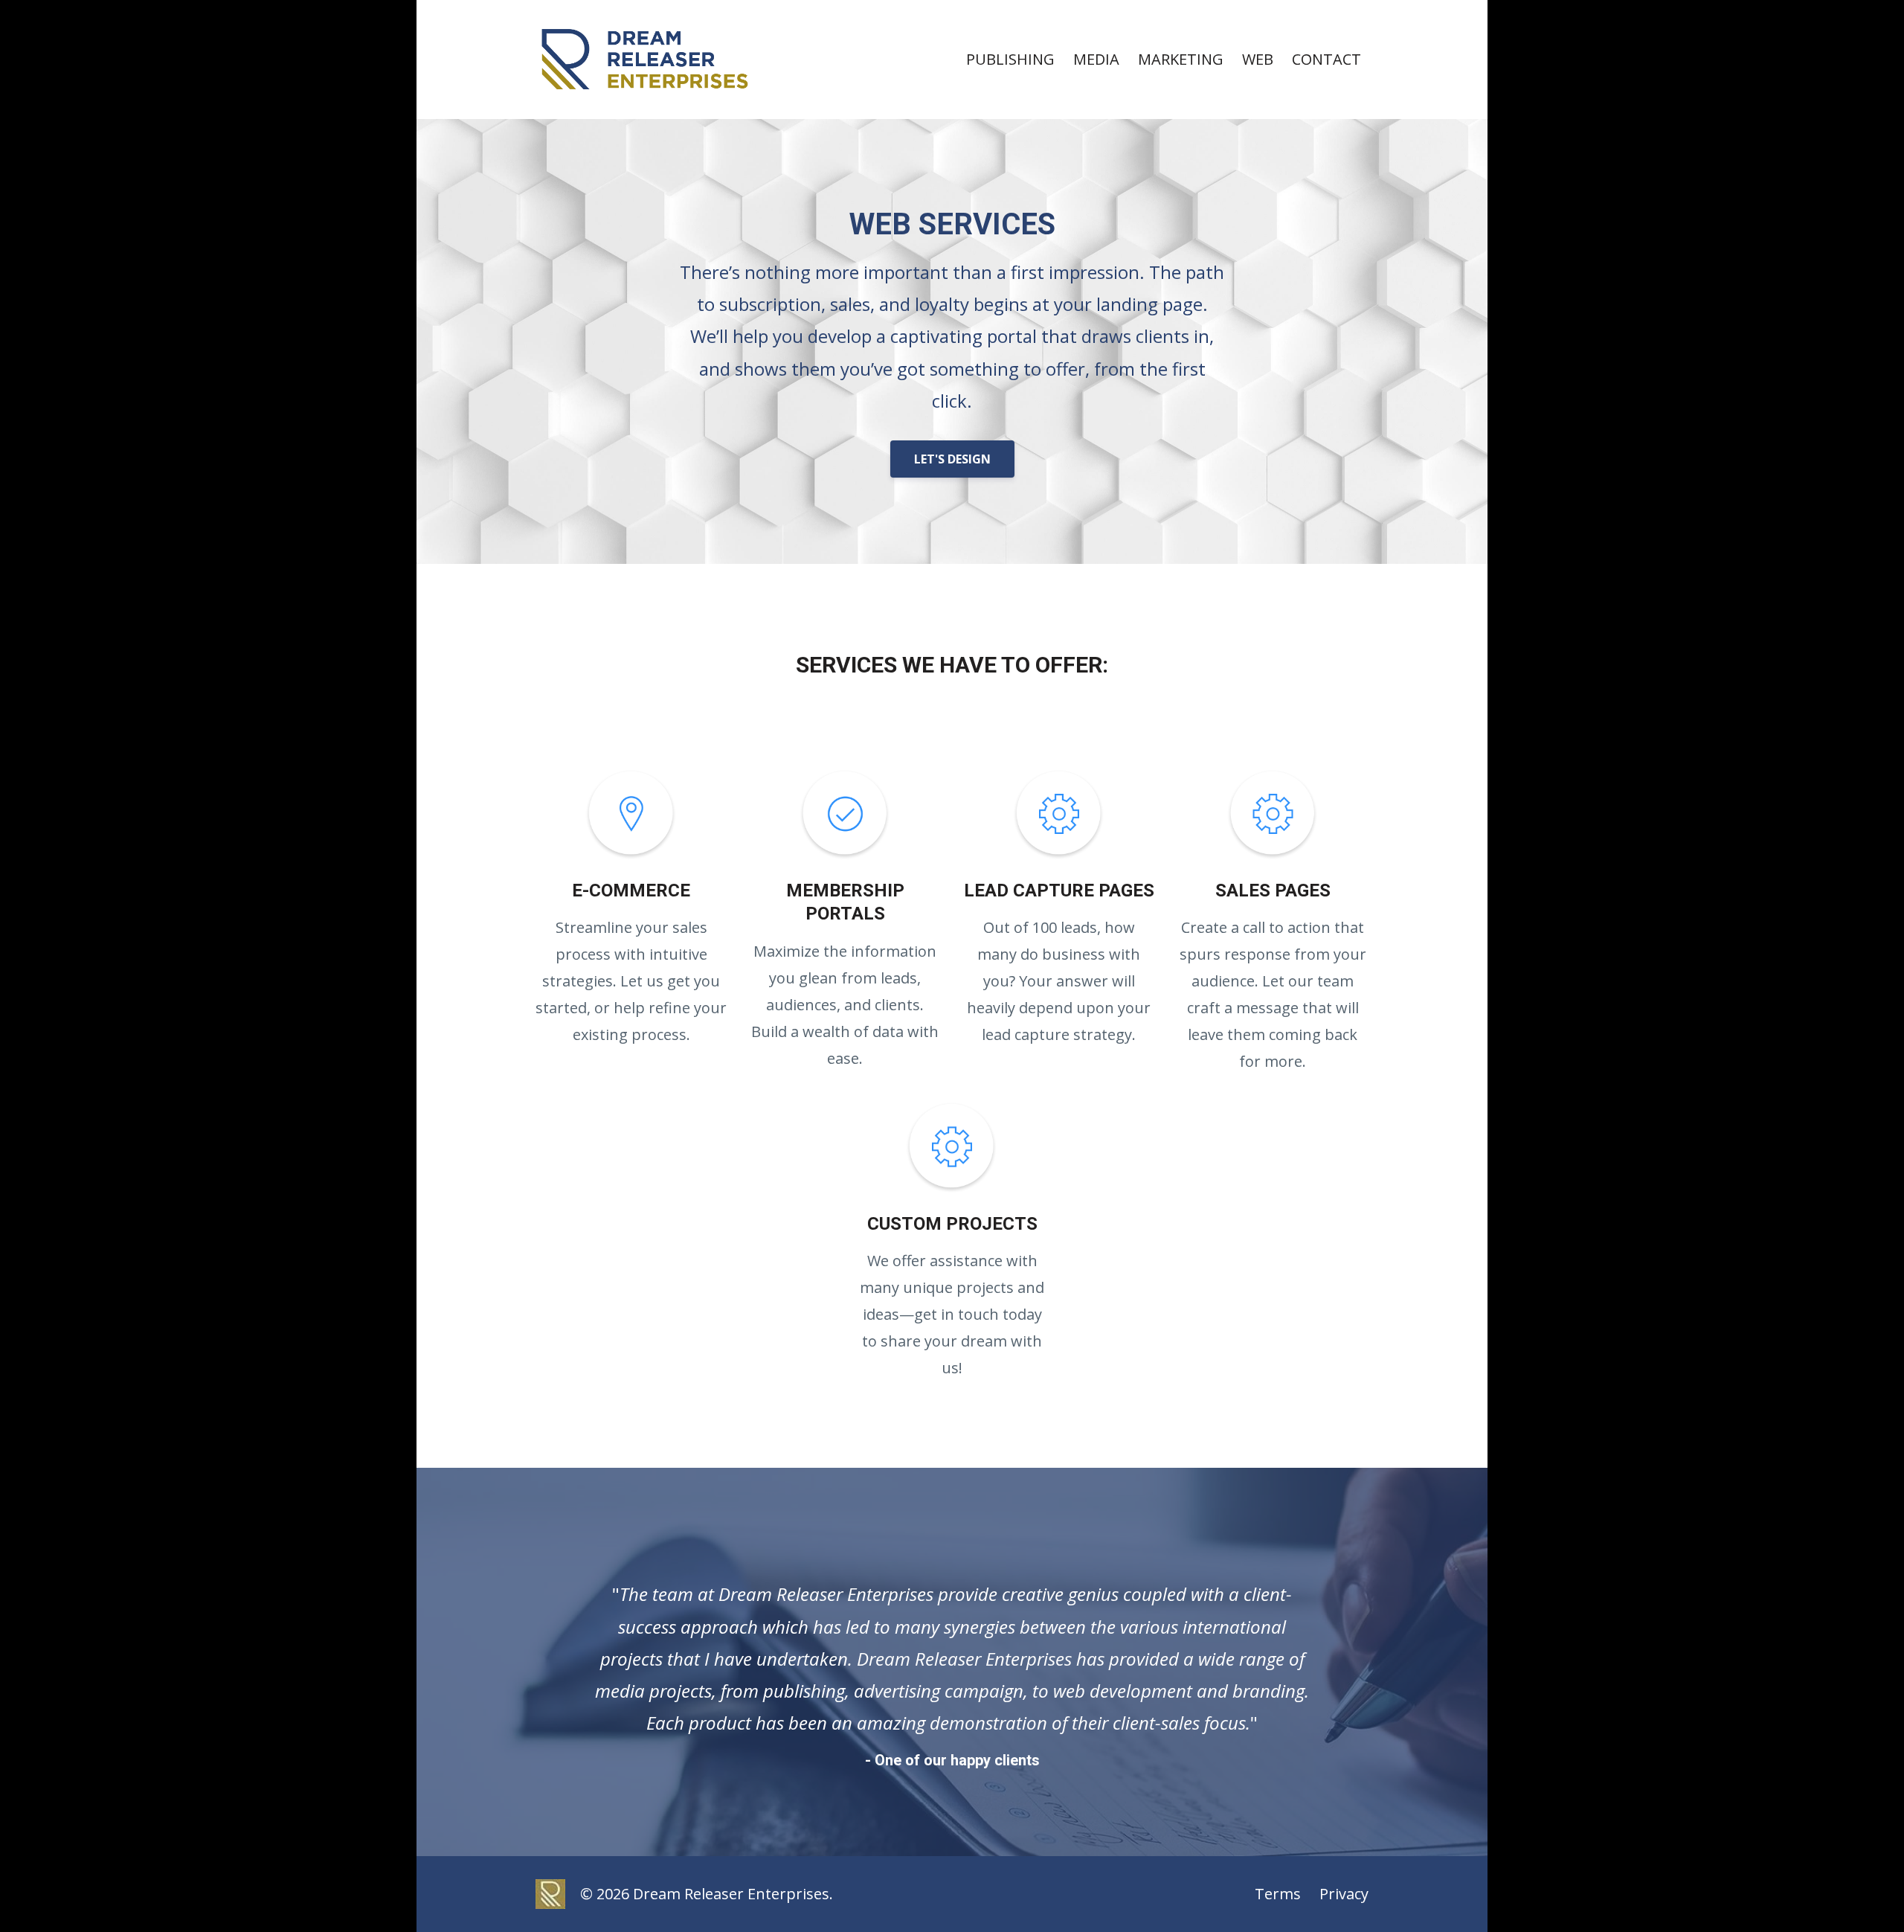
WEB (1258, 59)
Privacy (1344, 1894)
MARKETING (1181, 59)
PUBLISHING (1010, 59)
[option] (952, 1662)
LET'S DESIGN (952, 459)
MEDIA (1096, 59)
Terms (1278, 1894)
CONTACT (1326, 59)
